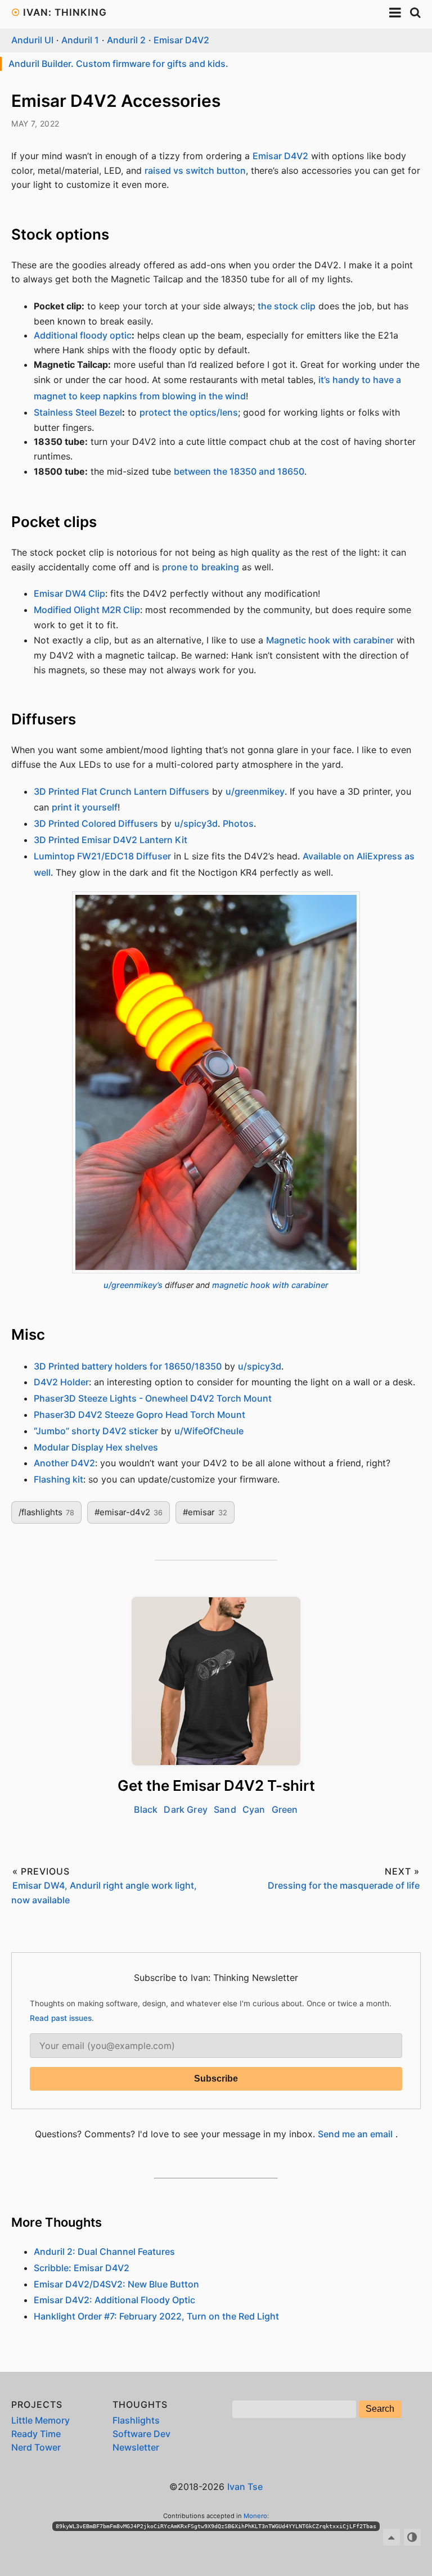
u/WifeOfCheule (209, 1431)
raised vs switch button (195, 170)
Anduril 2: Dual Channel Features (104, 2251)
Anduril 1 (80, 40)
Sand (225, 1809)
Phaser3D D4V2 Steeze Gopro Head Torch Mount (139, 1415)
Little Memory (40, 2420)
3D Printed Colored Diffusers (96, 823)
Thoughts (140, 2404)
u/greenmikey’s (133, 1285)
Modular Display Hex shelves (96, 1447)
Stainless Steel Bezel (78, 412)
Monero (255, 2516)
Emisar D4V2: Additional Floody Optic (114, 2300)
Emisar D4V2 (181, 40)
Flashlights (136, 2420)
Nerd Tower (36, 2447)
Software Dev (141, 2434)
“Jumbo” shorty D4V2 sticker (96, 1431)
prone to (180, 567)
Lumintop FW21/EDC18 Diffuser (102, 856)
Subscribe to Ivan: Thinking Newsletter (216, 1978)
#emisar (205, 1512)
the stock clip (287, 306)
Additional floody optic (83, 335)
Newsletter (136, 2447)
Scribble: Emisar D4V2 (82, 2268)
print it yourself (85, 807)
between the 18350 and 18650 (239, 471)
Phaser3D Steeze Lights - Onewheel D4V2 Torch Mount (153, 1398)
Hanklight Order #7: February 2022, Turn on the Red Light (156, 2316)
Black (146, 1809)
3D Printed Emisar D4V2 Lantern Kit (111, 840)
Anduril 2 (126, 40)
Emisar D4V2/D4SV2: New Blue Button (116, 2284)
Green (285, 1809)
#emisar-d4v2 (129, 1512)
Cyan (254, 1809)
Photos (238, 823)
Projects (37, 2404)
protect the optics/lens (189, 412)
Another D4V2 (64, 1463)
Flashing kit (58, 1479)
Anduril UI (32, 40)
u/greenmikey (255, 791)
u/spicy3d (196, 823)
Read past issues (61, 2018)
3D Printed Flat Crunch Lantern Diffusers (121, 791)
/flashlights (46, 1512)
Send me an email (355, 2134)
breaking (220, 567)
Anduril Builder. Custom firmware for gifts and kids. (118, 64)
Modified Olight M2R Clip (87, 610)
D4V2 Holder (61, 1382)
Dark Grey (185, 1809)
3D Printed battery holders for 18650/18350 (128, 1366)
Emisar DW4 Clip (69, 593)
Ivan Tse (245, 2487)
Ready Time (36, 2434)
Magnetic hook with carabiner (330, 640)
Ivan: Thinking (65, 12)
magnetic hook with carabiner (270, 1285)
